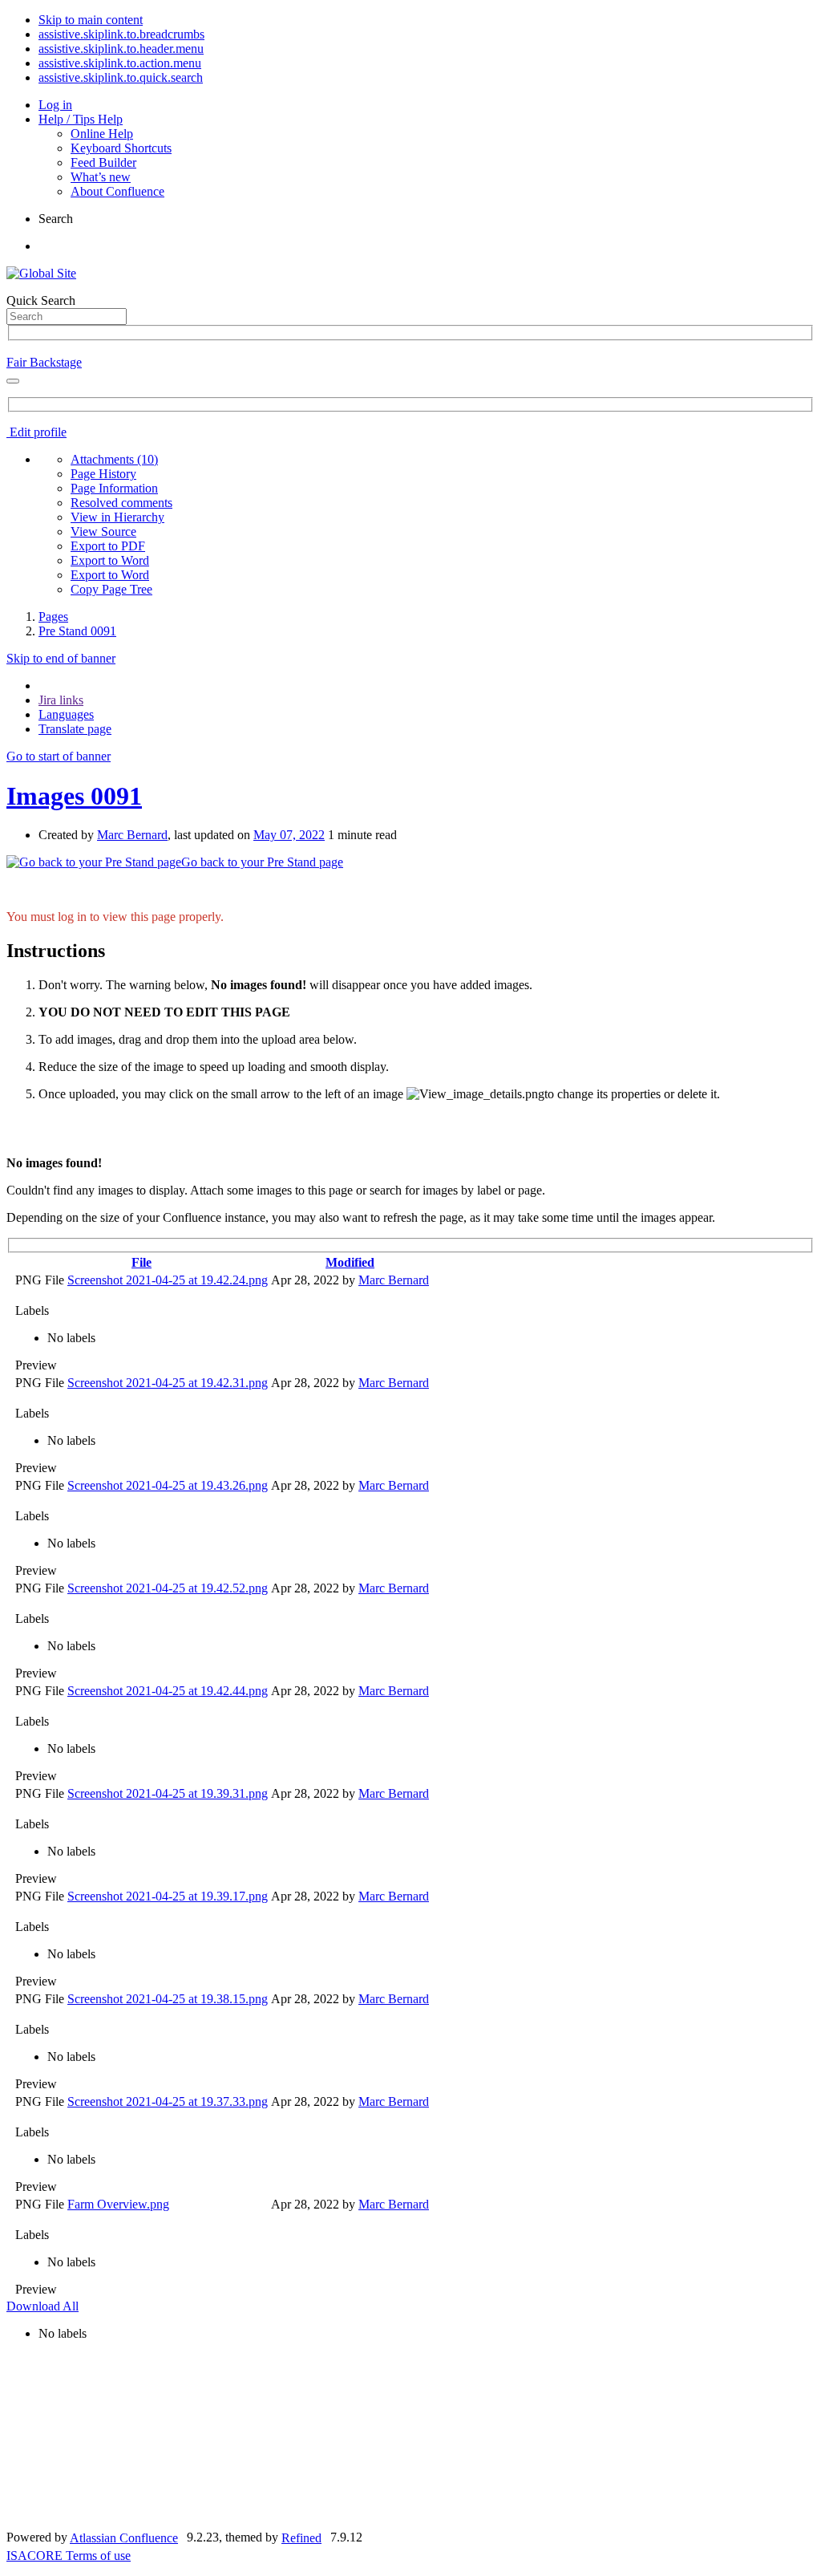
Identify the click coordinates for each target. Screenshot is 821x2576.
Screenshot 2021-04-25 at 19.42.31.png (168, 1383)
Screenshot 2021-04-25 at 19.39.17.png (168, 1896)
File (142, 1262)
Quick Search (41, 300)
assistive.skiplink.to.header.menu (121, 49)
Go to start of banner (59, 756)
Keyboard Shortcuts (121, 148)
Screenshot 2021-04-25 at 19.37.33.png (168, 2101)
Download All (42, 2306)
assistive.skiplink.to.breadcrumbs (121, 34)
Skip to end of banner (61, 658)
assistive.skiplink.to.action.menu (120, 63)
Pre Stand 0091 (77, 631)
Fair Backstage (44, 362)
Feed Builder (103, 162)
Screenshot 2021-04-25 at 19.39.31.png (168, 1793)
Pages (53, 617)
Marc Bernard (132, 835)
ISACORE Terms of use (69, 2556)
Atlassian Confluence (124, 2538)
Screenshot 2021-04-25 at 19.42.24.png (168, 1280)
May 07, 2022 (289, 835)
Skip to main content (91, 20)
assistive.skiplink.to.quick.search (121, 77)
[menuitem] (114, 459)
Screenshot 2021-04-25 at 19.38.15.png (168, 1999)
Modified (350, 1262)
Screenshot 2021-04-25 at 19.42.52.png (168, 1588)
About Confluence (117, 191)
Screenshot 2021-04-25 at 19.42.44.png (168, 1691)
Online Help (102, 134)
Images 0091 (74, 796)
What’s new (101, 177)
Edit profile (36, 432)
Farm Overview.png (118, 2204)
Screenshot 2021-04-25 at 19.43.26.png (168, 1485)
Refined (301, 2538)
